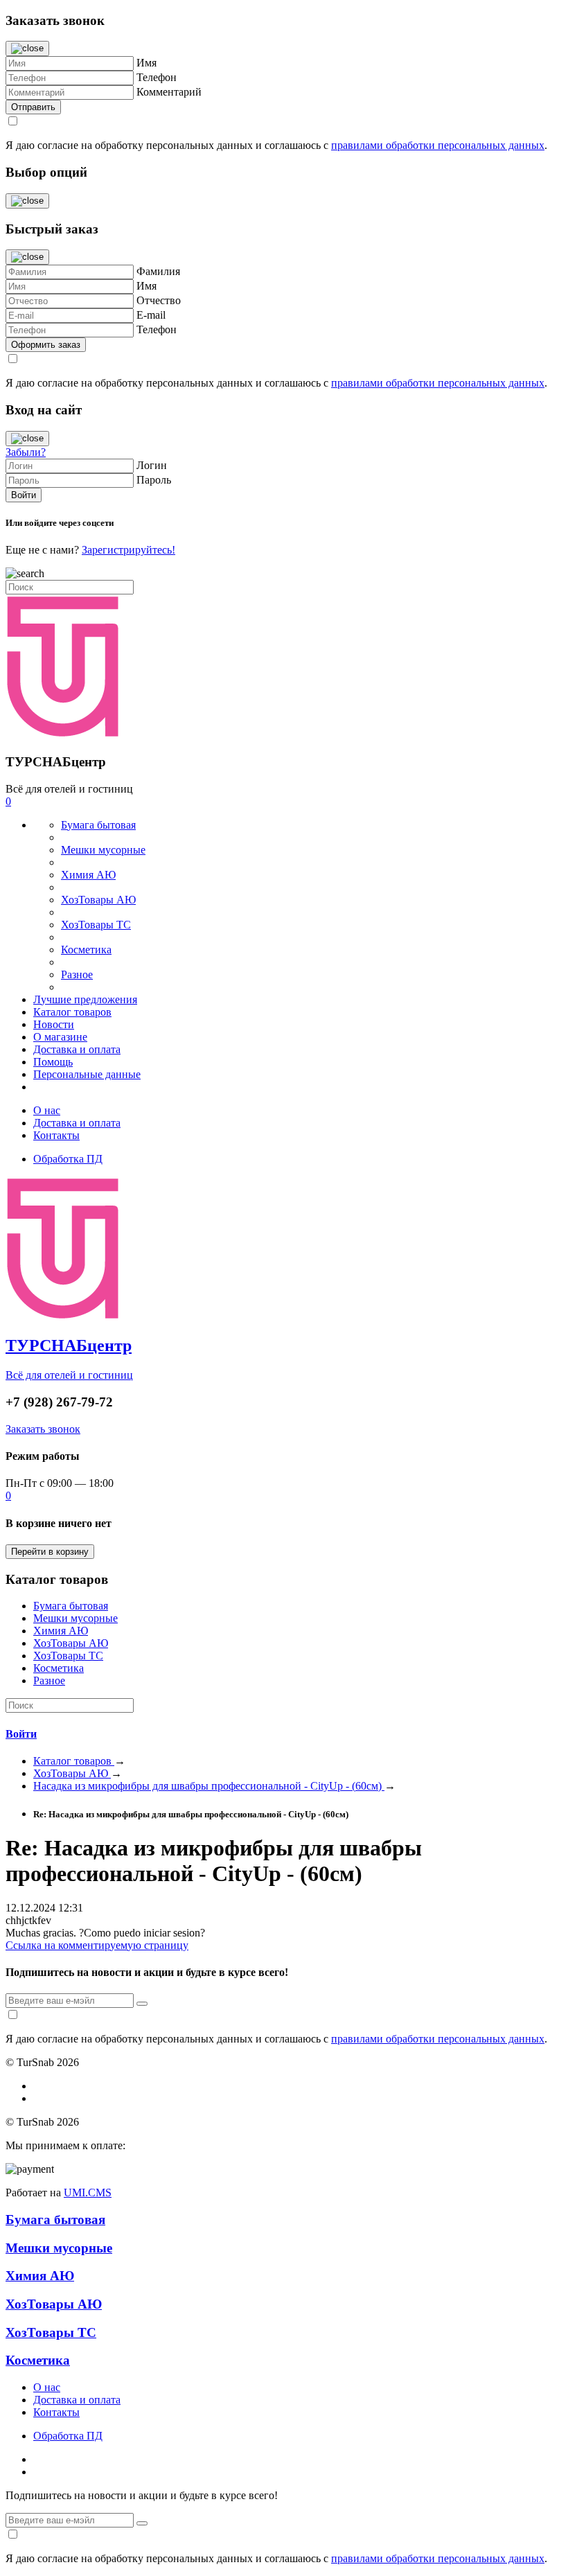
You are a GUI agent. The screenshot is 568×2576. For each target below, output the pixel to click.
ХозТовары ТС (96, 925)
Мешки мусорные (103, 850)
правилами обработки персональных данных (438, 145)
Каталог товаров (72, 1012)
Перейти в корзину (50, 1552)
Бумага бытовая (98, 825)
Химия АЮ (88, 875)
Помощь (53, 1062)
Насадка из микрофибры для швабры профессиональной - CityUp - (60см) (209, 1786)
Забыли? (26, 452)
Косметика (86, 950)
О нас (47, 1110)
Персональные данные (87, 1074)
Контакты (56, 1135)
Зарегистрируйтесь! (128, 550)
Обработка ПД (68, 1159)
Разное (77, 974)
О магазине (60, 1037)
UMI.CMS (88, 2193)
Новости (54, 1024)
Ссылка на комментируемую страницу (97, 1945)
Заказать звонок (43, 1429)
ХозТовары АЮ (98, 900)
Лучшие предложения (85, 999)
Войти (21, 1734)
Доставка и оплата (77, 1049)
